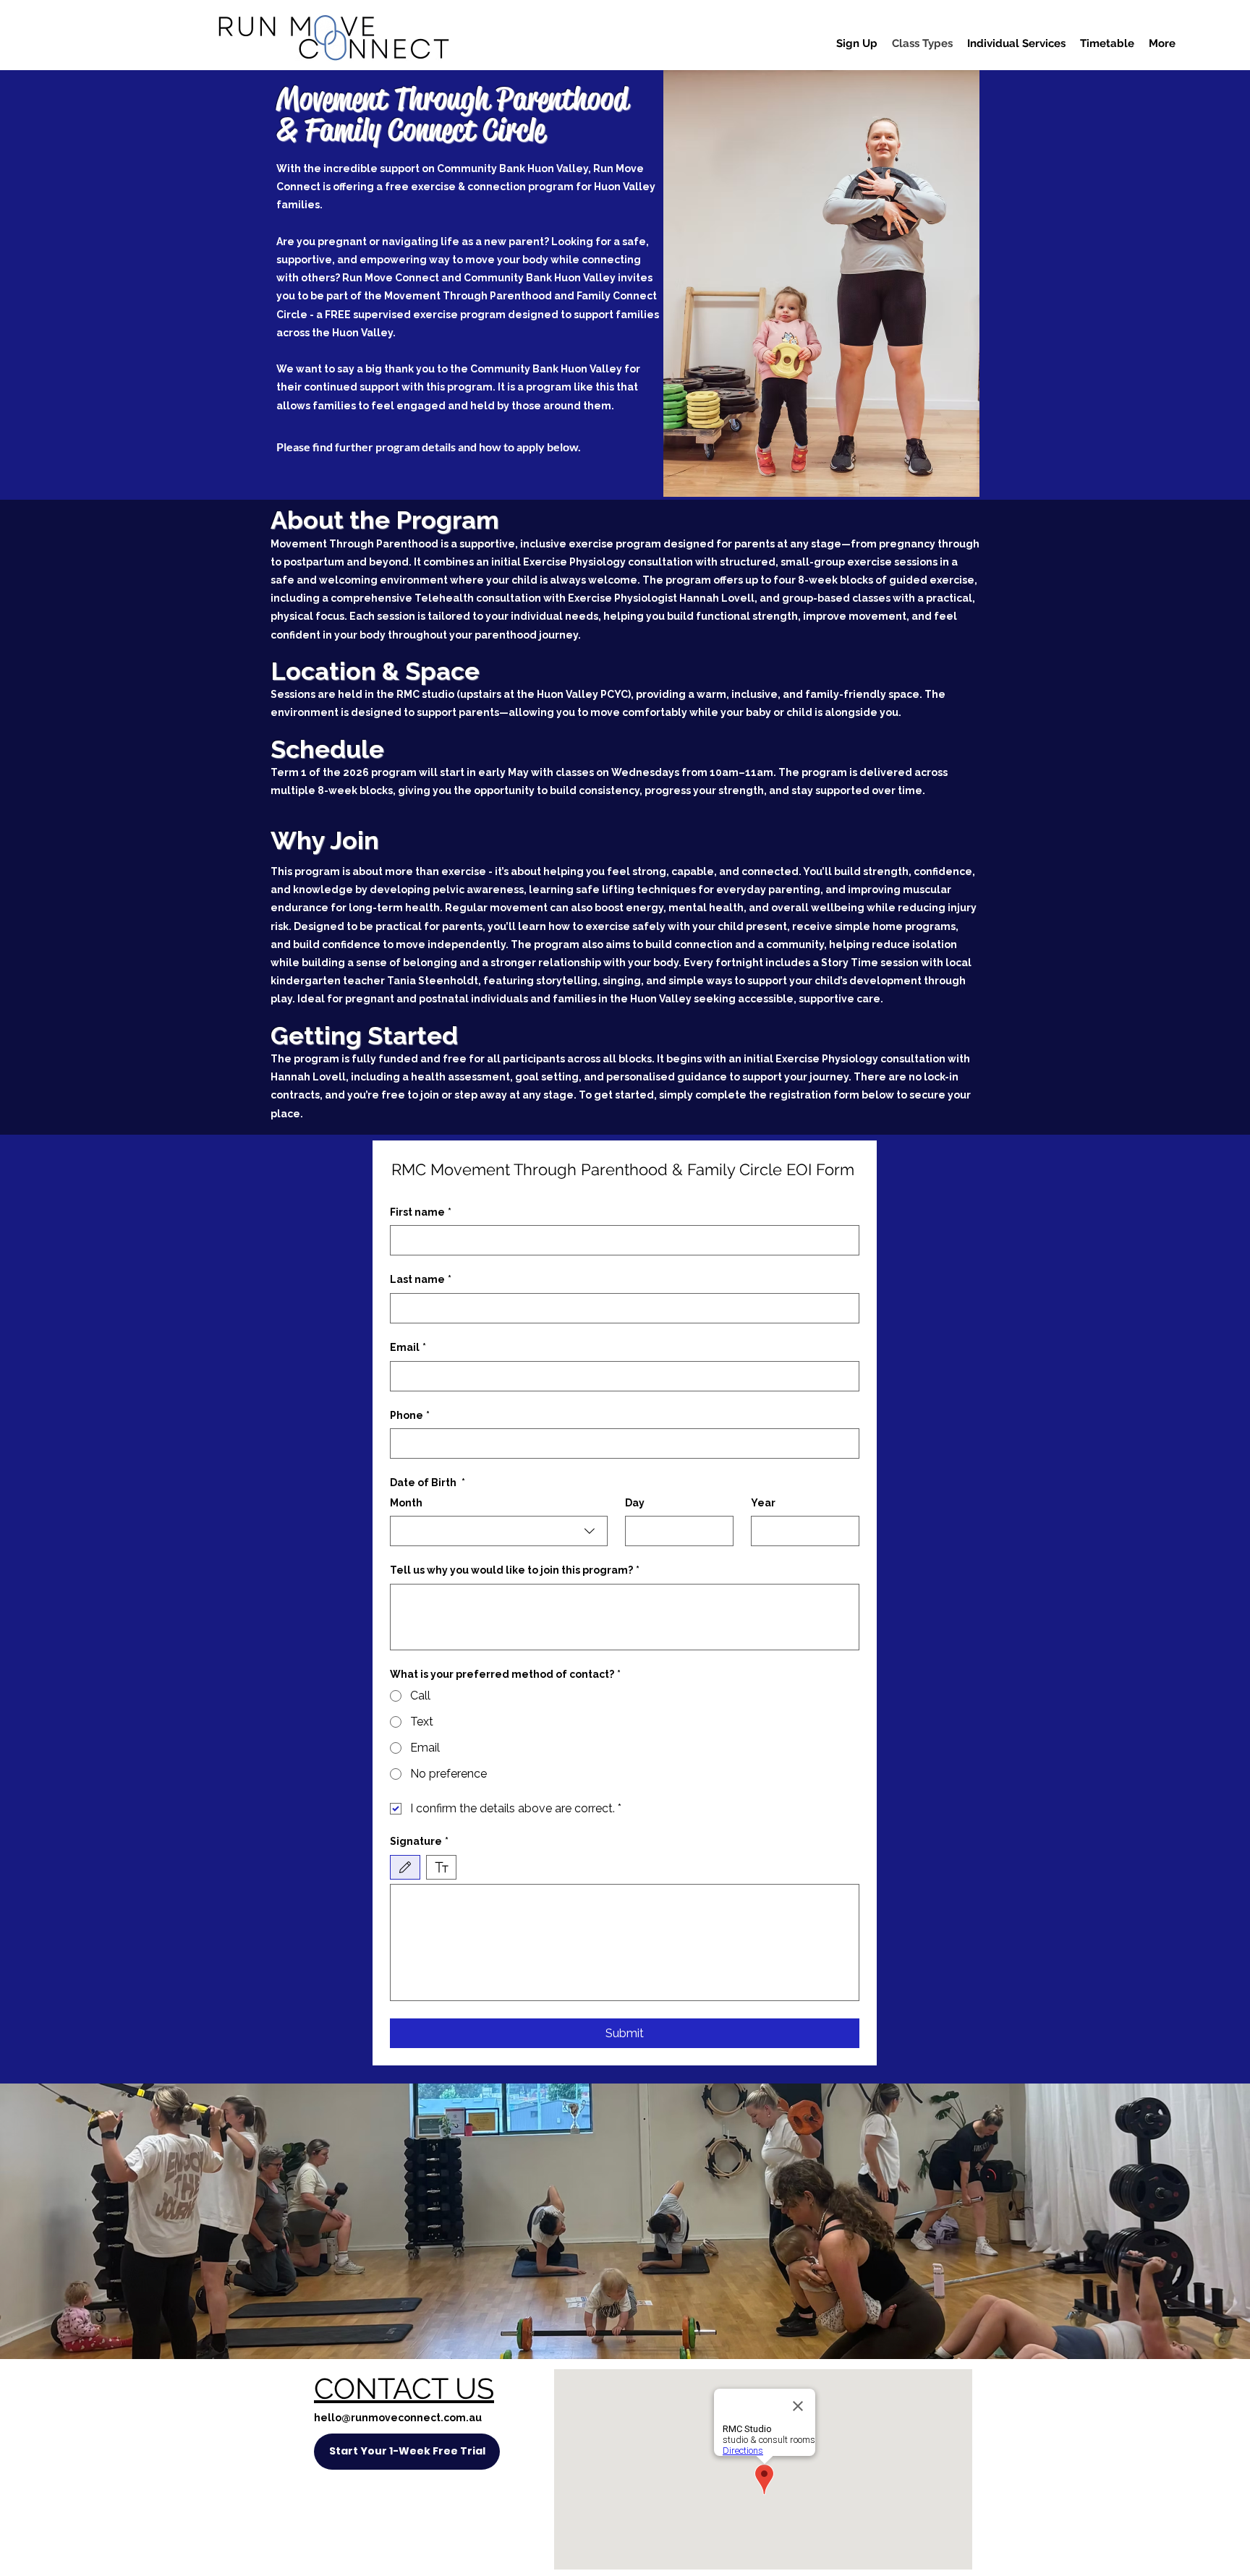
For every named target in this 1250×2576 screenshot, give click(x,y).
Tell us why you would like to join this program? (515, 1570)
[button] (857, 43)
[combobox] (499, 1531)
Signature (419, 1841)
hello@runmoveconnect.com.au (398, 2418)
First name (421, 1212)
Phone (410, 1415)
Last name (421, 1279)
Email (408, 1347)
